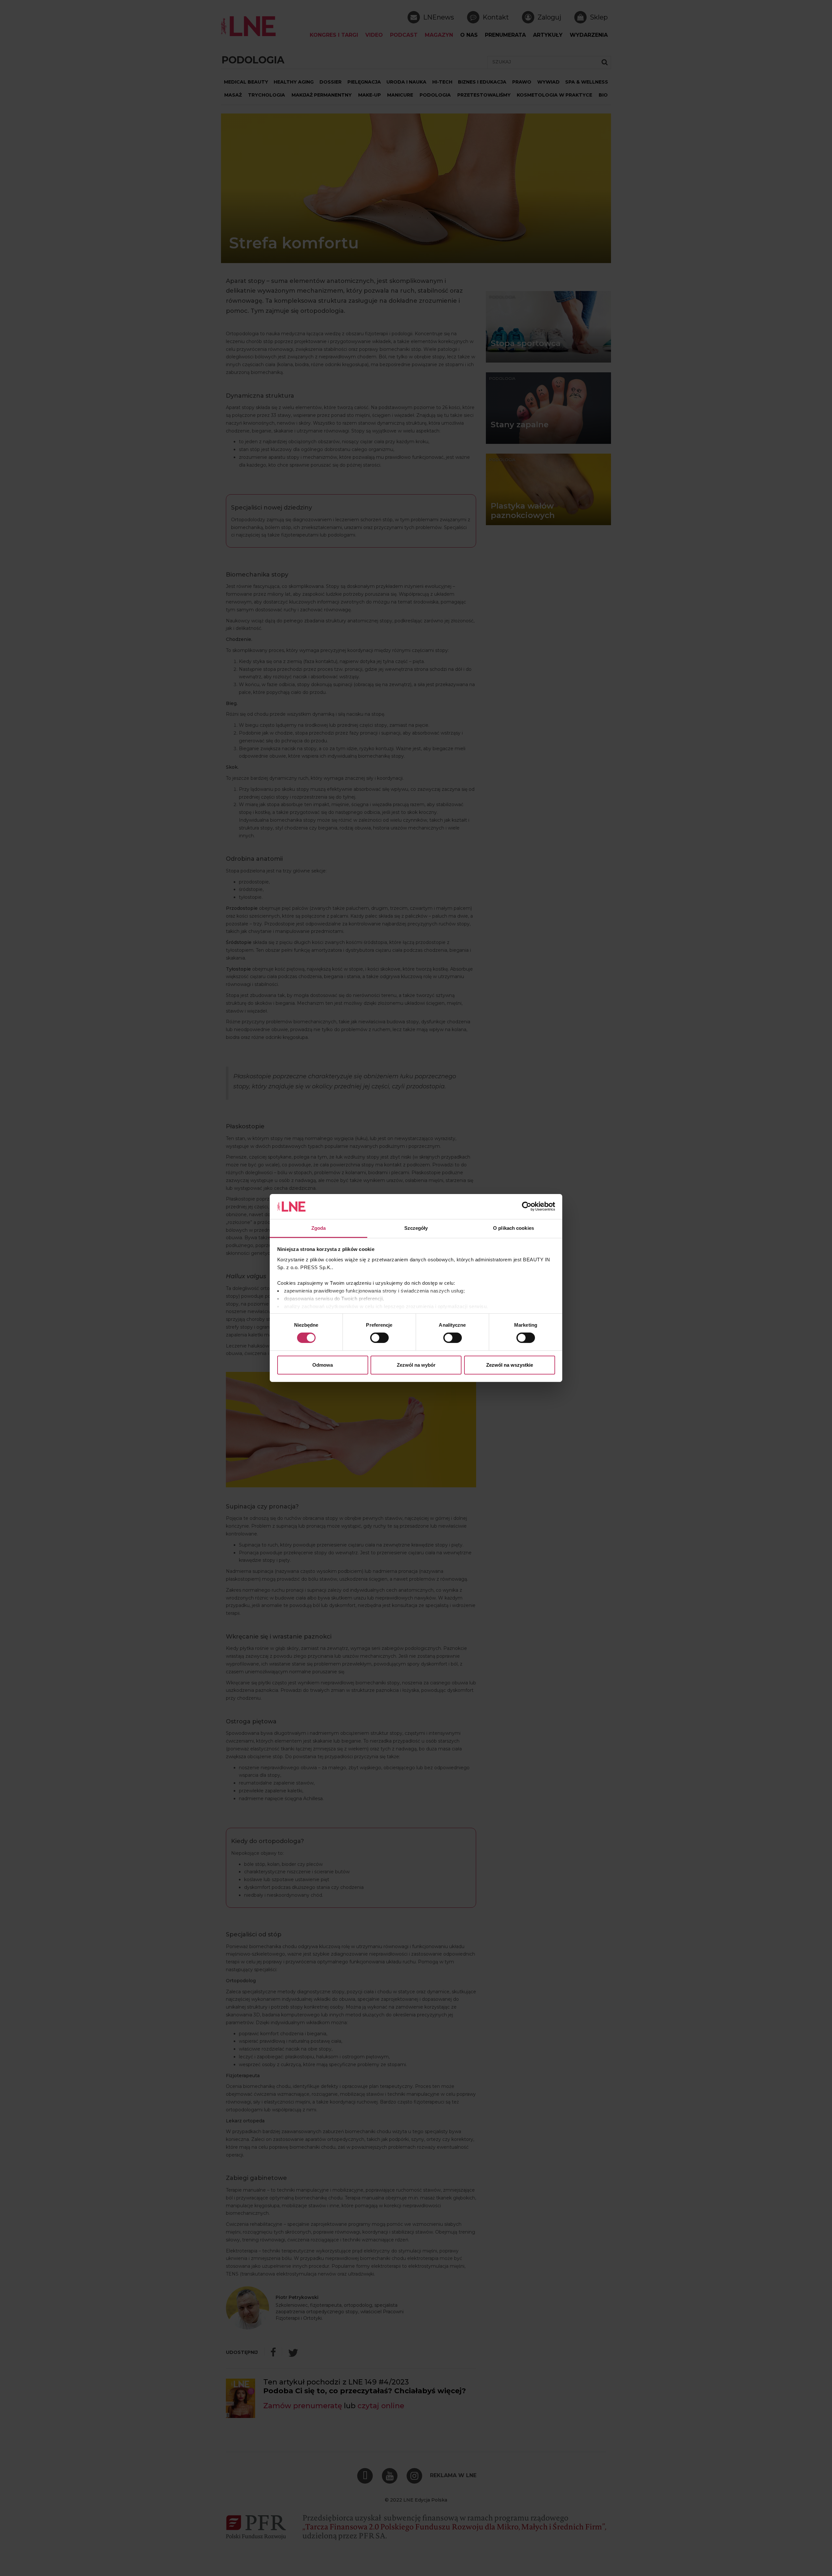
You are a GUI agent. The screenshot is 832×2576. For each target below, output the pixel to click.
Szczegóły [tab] (416, 1228)
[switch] (379, 1338)
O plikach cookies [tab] (513, 1228)
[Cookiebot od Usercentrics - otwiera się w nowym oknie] (527, 1206)
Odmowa (323, 1365)
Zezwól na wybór (416, 1365)
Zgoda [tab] (319, 1228)
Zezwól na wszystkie (510, 1365)
